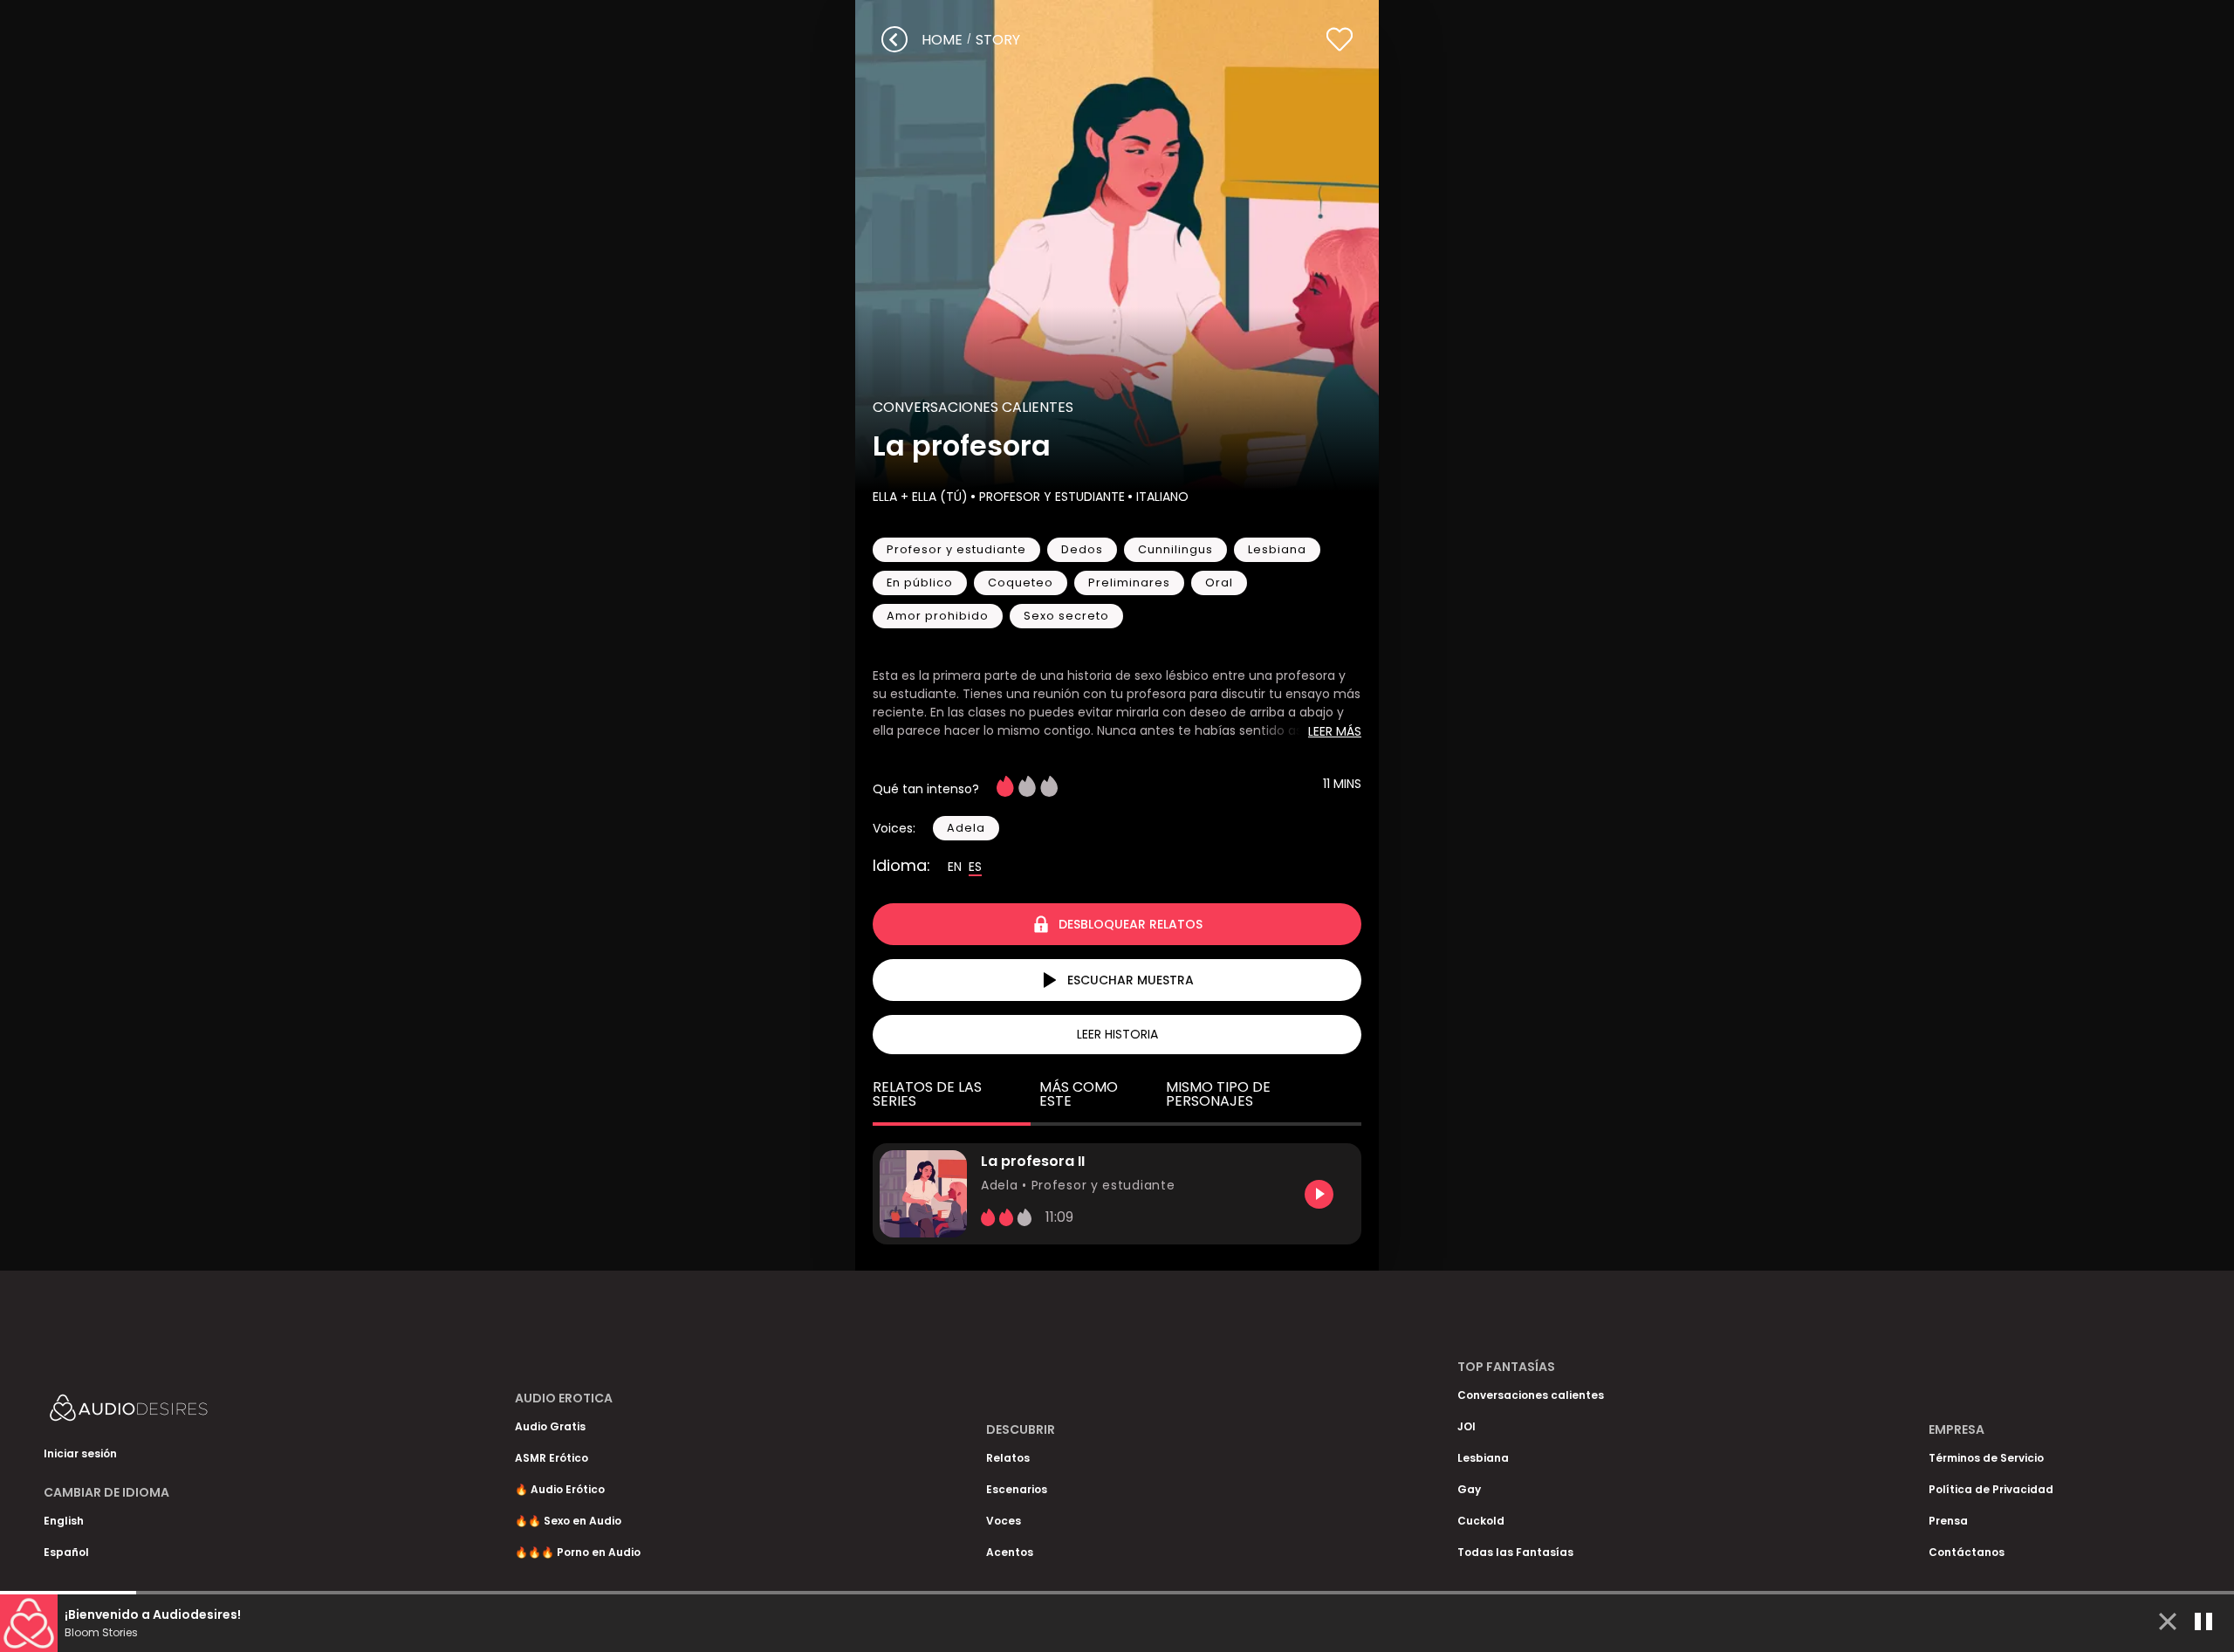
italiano (1162, 497)
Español (66, 1552)
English (64, 1521)
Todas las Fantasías (1515, 1552)
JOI (1466, 1426)
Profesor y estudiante (1052, 497)
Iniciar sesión (80, 1453)
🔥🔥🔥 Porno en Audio (578, 1552)
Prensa (1948, 1521)
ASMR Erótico (552, 1458)
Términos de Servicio (1986, 1458)
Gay (1469, 1489)
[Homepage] (175, 1412)
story (998, 40)
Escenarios (1017, 1489)
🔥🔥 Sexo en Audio (568, 1521)
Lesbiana (1483, 1458)
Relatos (1008, 1458)
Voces (1004, 1521)
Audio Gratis (550, 1426)
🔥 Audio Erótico (560, 1489)
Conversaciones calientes (973, 407)
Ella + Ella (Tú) (920, 497)
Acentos (1010, 1552)
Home (942, 40)
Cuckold (1481, 1521)
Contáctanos (1967, 1552)
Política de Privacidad (1991, 1489)
